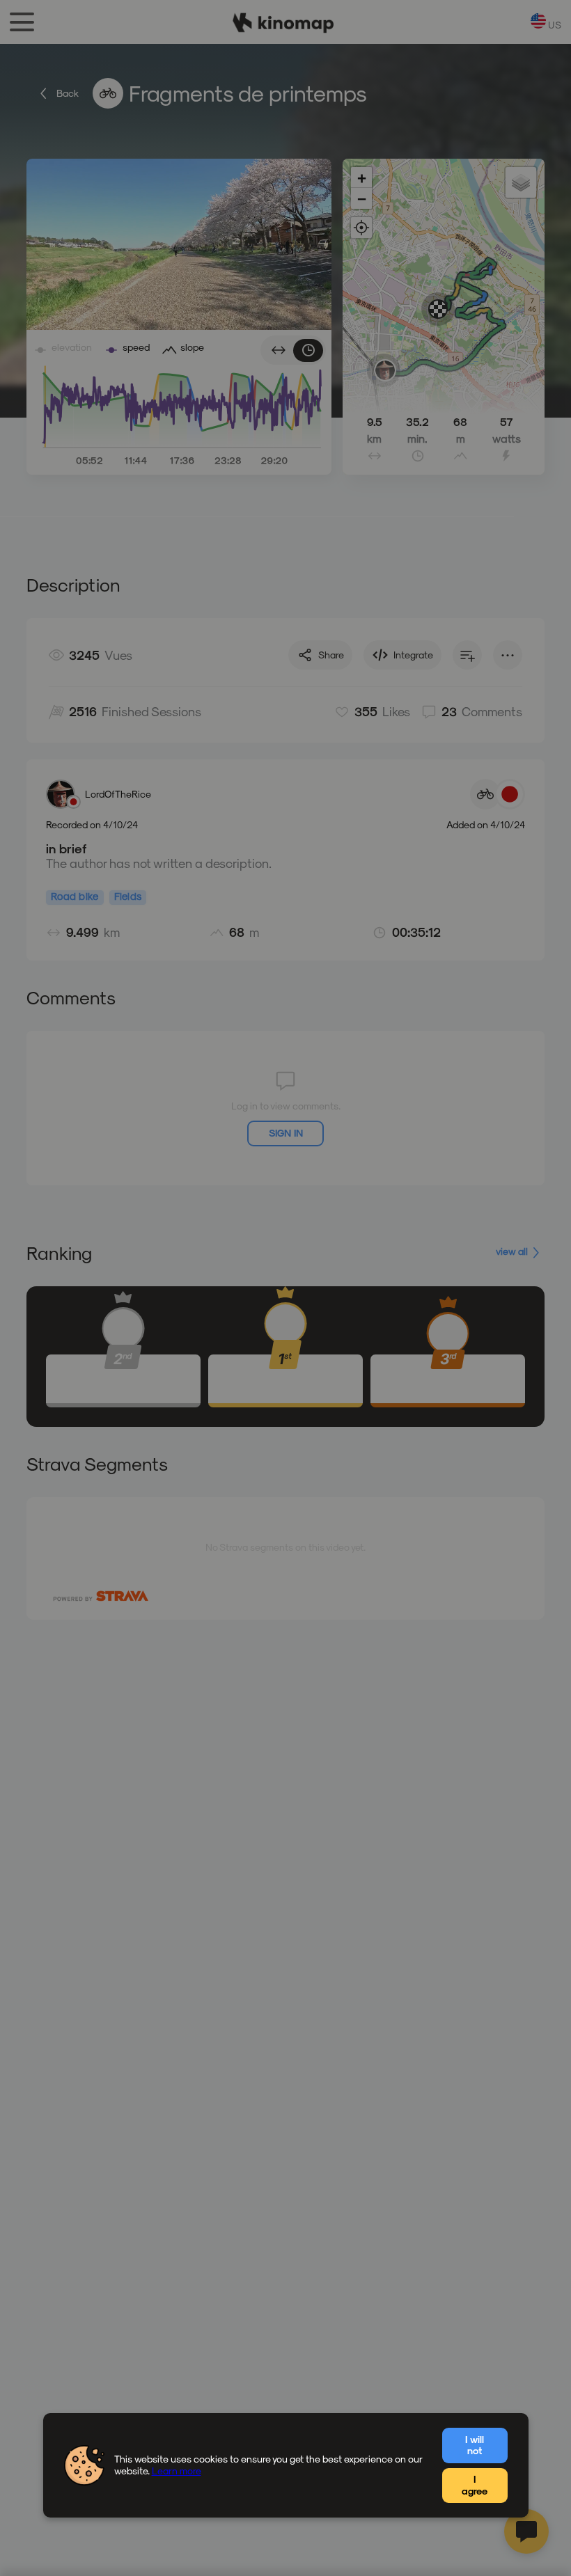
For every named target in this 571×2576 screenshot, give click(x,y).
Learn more (177, 2471)
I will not (475, 2445)
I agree (475, 2485)
